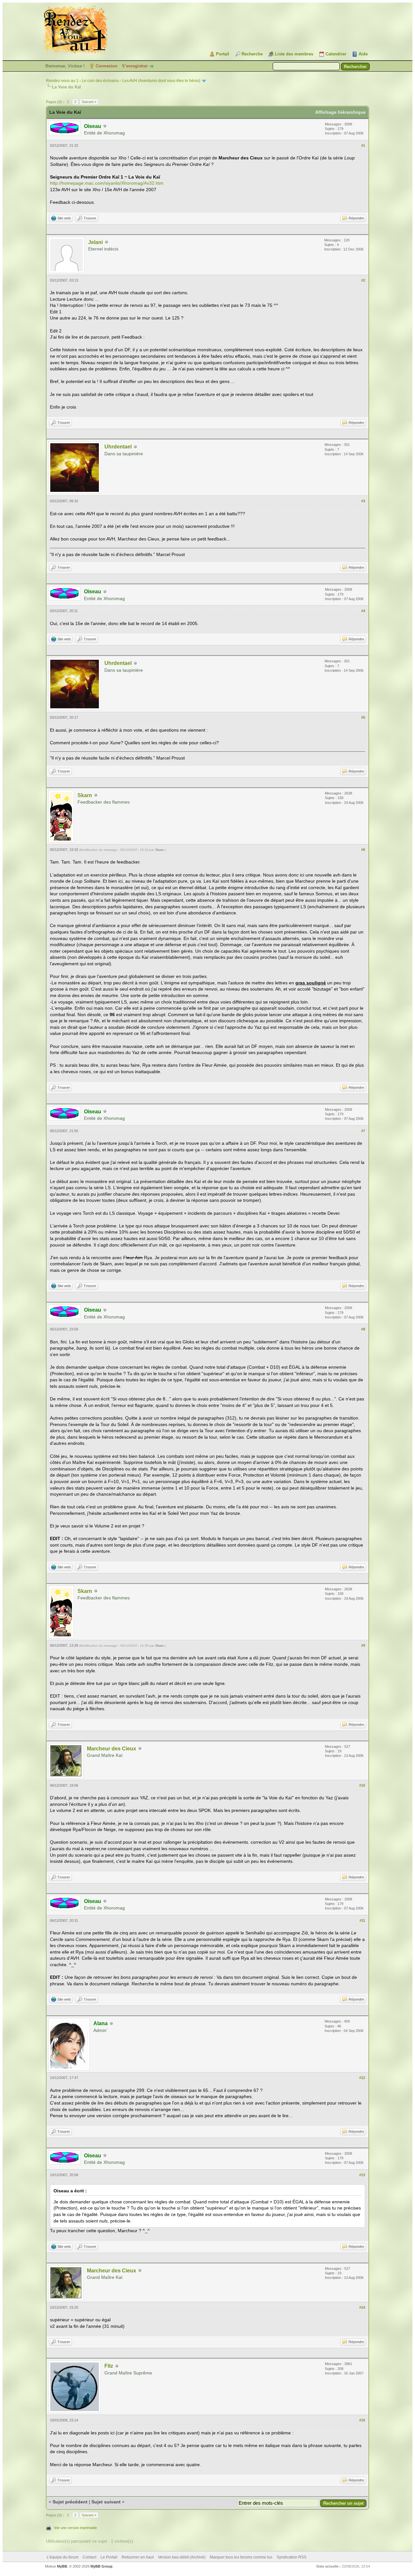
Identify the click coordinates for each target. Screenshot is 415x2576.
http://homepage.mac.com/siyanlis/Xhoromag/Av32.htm (107, 183)
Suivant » (89, 102)
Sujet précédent (70, 2502)
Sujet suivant (106, 2502)
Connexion (107, 66)
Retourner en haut (138, 2557)
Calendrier (336, 54)
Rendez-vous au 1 (62, 81)
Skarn (85, 795)
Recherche (252, 54)
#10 (362, 1785)
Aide (363, 54)
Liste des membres (294, 54)
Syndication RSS (291, 2557)
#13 (362, 2175)
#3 (363, 501)
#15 (362, 2420)
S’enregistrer (135, 66)
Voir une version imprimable (75, 2528)
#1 (363, 145)
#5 (363, 717)
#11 (362, 1920)
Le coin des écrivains (100, 81)
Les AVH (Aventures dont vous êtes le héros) (161, 81)
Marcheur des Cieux (112, 1749)
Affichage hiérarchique (340, 112)
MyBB (62, 2566)
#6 (363, 850)
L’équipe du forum (63, 2557)
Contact (89, 2557)
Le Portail (109, 2557)
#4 (363, 611)
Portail (223, 54)
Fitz (109, 2366)
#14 (362, 2307)
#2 (363, 280)
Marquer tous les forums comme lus (241, 2557)
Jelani (95, 242)
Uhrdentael (118, 447)
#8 (363, 1329)
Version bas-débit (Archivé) (182, 2557)
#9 (363, 1645)
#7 (363, 1131)
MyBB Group (101, 2566)
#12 (362, 2078)
